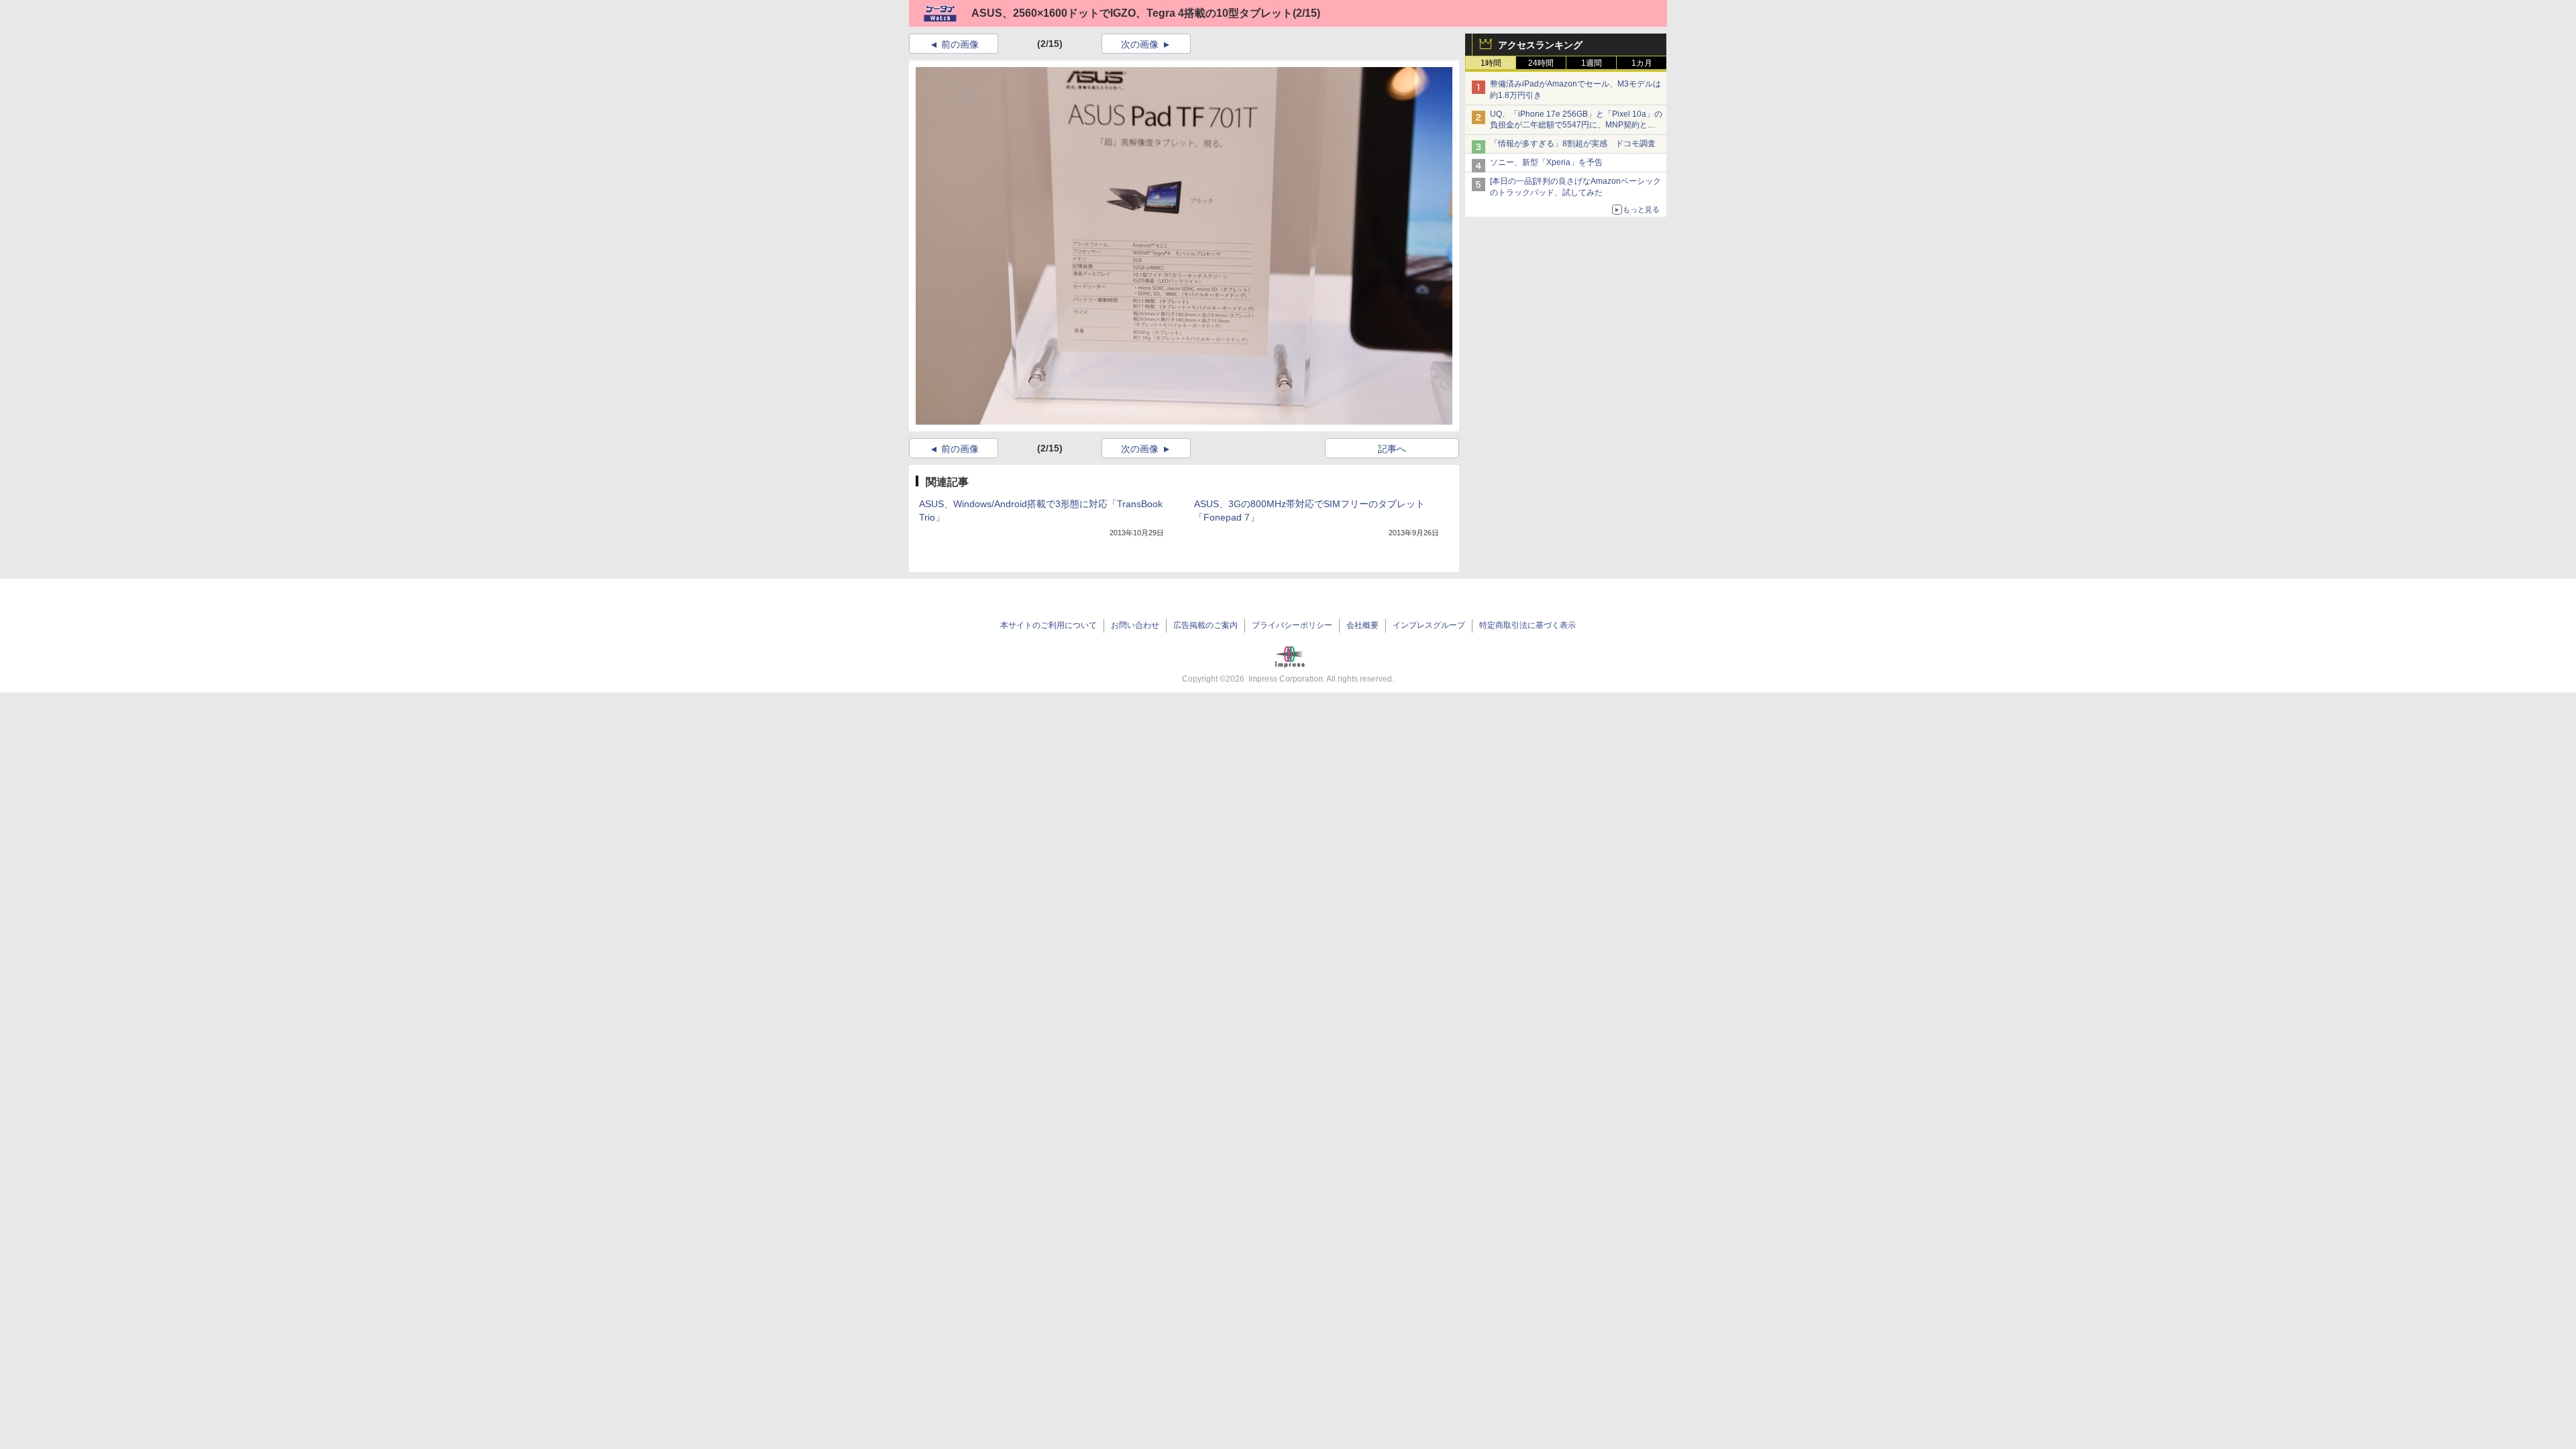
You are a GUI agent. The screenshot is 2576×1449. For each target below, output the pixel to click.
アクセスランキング (1540, 45)
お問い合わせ (1135, 625)
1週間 (1592, 63)
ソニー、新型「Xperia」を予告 (1546, 162)
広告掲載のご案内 (1205, 625)
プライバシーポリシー (1292, 625)
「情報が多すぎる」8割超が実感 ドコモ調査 (1573, 144)
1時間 (1491, 63)
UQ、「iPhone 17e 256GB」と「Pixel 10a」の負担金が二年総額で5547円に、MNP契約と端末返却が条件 (1576, 125)
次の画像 (1140, 44)
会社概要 (1362, 625)
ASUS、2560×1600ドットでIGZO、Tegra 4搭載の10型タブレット (1132, 13)
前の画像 (960, 44)
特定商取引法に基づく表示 (1527, 625)
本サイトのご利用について (1049, 625)
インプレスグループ (1429, 625)
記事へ (1392, 449)
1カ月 (1642, 63)
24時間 (1541, 63)
